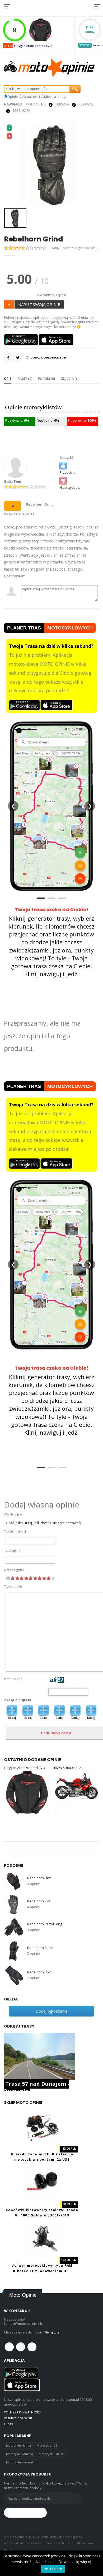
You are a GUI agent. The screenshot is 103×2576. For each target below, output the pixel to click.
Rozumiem (53, 2569)
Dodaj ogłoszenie (52, 2011)
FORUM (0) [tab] (46, 379)
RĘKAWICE (86, 104)
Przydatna (67, 473)
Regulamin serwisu (18, 2418)
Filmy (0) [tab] (25, 379)
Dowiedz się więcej (75, 2562)
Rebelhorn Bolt (39, 1972)
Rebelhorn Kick (39, 1901)
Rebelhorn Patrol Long (45, 1924)
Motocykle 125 (47, 2445)
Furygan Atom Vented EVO (33, 46)
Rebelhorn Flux (39, 1878)
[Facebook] (8, 358)
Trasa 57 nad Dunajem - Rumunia (37, 2087)
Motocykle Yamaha (20, 2454)
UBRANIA (62, 104)
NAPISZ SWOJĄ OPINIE (39, 304)
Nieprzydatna (70, 488)
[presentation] (11, 164)
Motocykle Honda (18, 2445)
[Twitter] (18, 358)
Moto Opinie (36, 104)
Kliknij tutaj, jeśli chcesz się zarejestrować (48, 1523)
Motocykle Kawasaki (20, 2462)
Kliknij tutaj (52, 2332)
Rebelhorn (22, 111)
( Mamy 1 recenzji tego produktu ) (74, 248)
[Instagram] (32, 2347)
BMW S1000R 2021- (69, 1768)
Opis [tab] (8, 379)
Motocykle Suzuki (51, 2454)
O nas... (10, 2424)
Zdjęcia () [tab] (69, 379)
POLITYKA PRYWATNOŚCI (22, 2412)
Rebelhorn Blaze (40, 1948)
